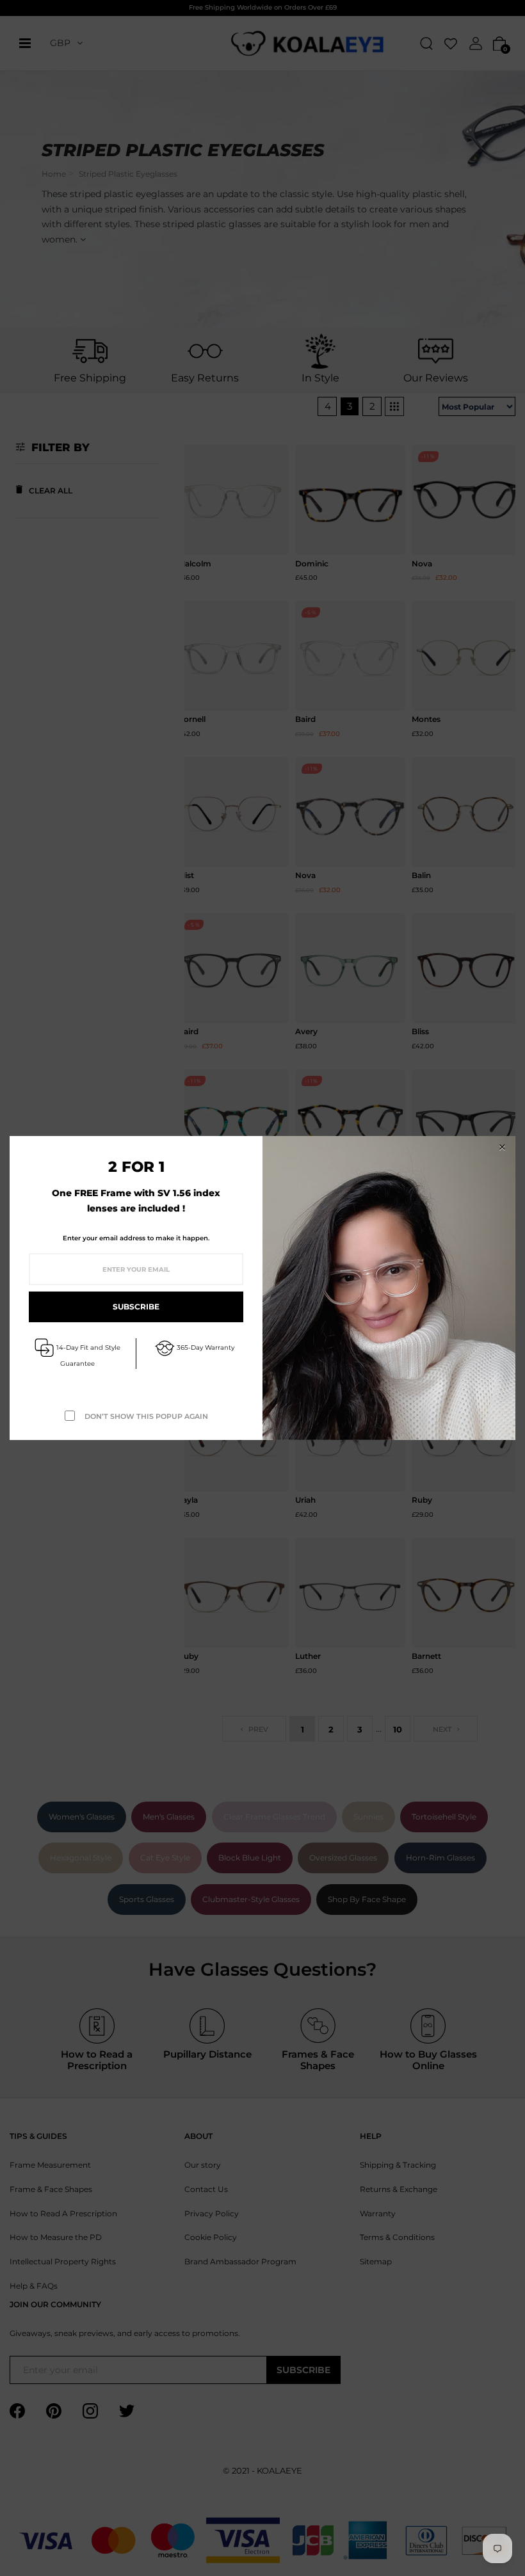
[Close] (502, 1147)
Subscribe (136, 1307)
